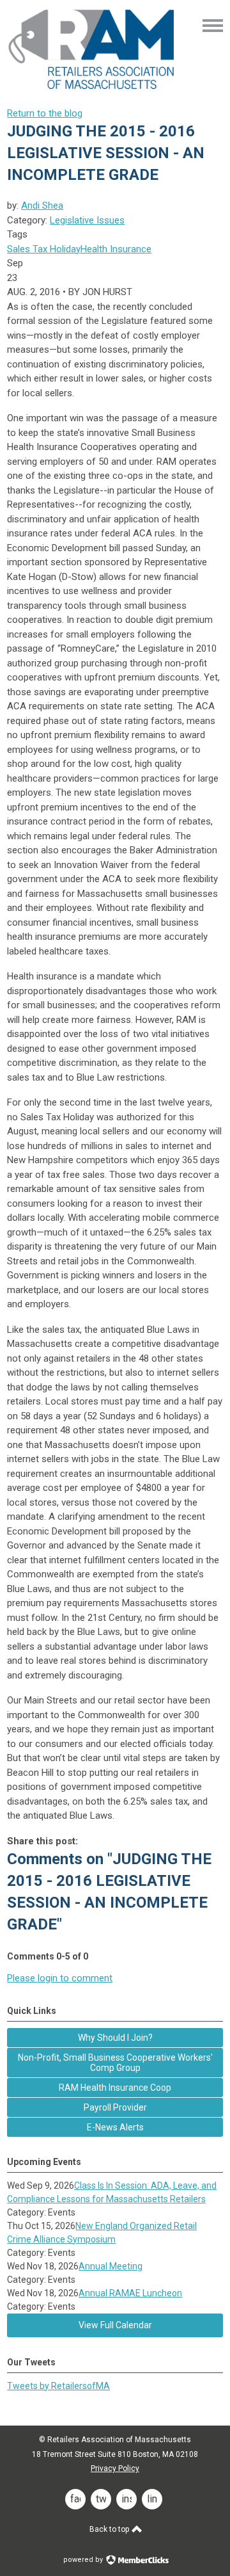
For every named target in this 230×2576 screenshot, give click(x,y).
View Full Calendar (115, 2325)
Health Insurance (116, 249)
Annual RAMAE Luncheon (130, 2293)
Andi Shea (42, 205)
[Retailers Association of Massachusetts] (93, 88)
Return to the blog (45, 113)
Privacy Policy (115, 2468)
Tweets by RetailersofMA (58, 2386)
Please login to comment (60, 1978)
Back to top (110, 2529)
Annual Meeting (111, 2266)
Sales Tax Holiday (44, 249)
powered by (84, 2560)
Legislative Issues (87, 220)
